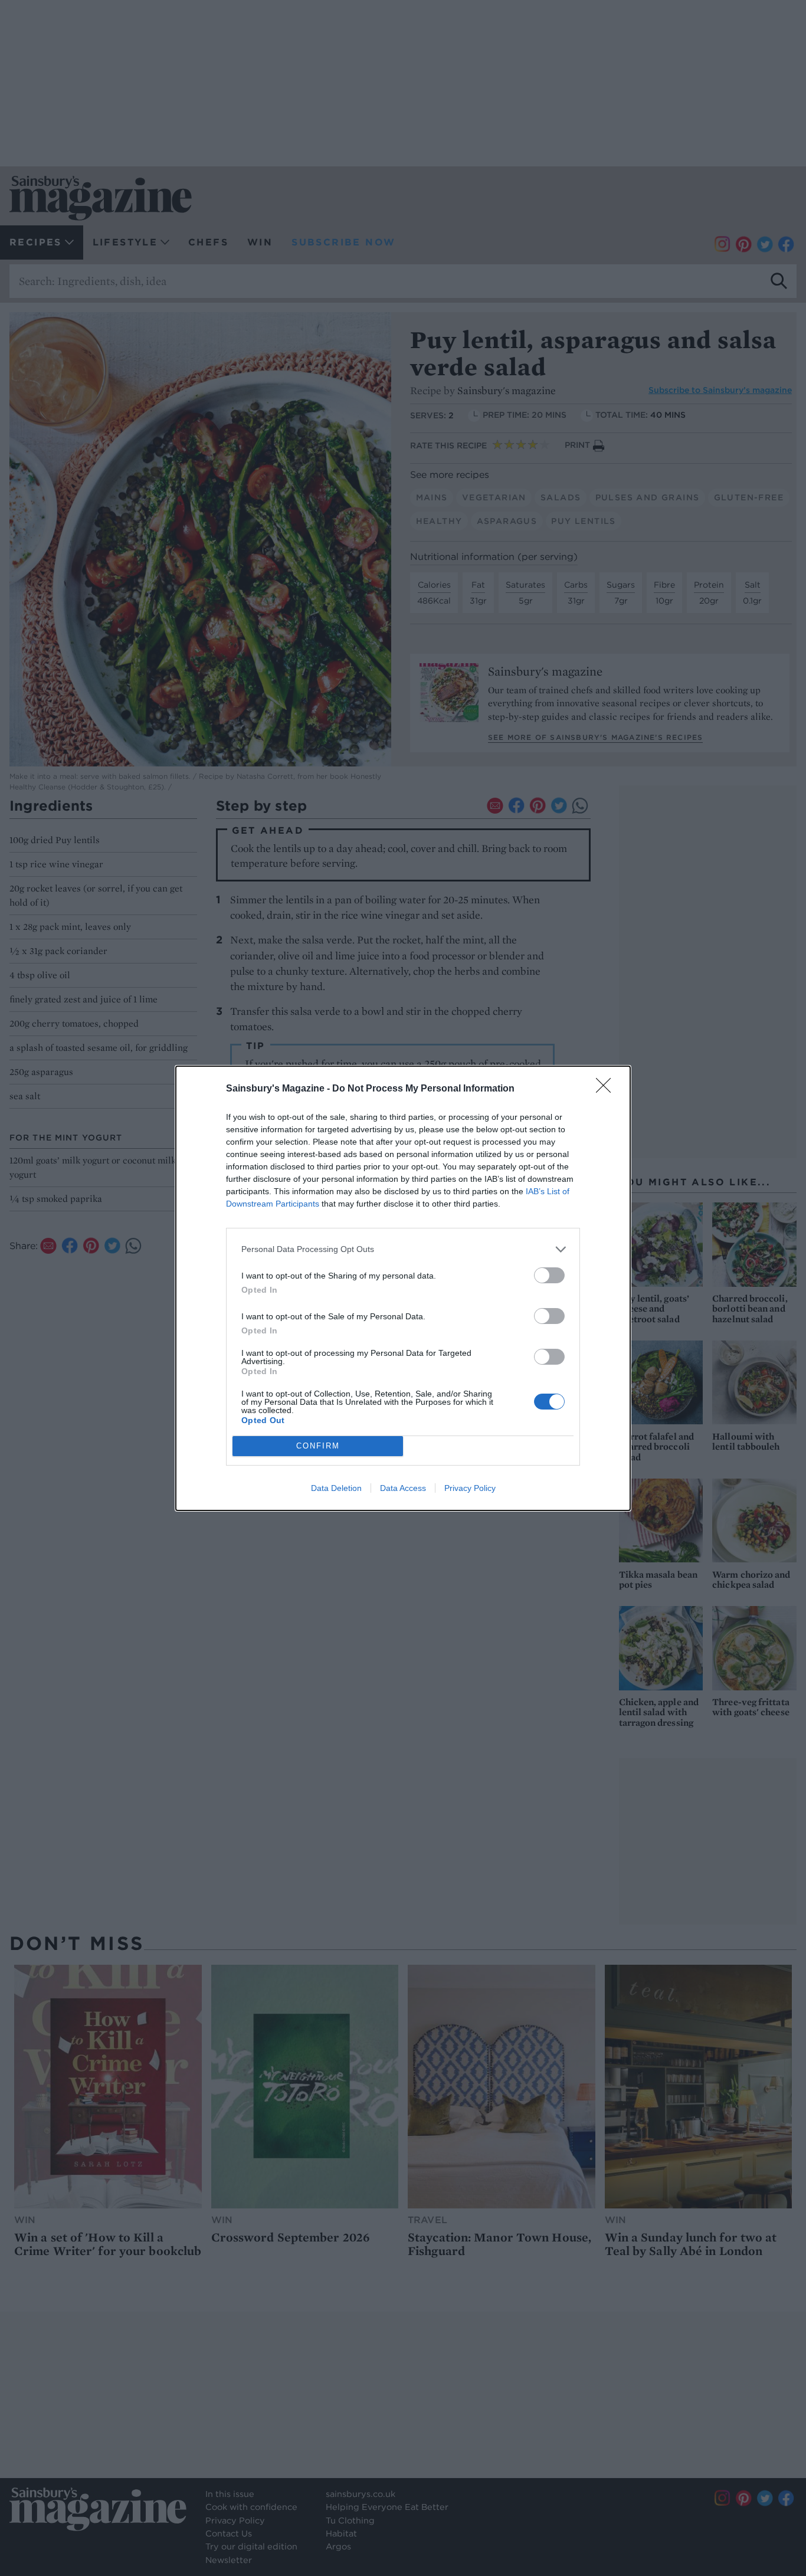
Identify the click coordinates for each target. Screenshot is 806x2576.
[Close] (607, 1089)
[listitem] (403, 1249)
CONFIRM (318, 1446)
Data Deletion (336, 1488)
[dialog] (403, 1288)
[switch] (549, 1275)
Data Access (403, 1488)
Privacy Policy (470, 1488)
